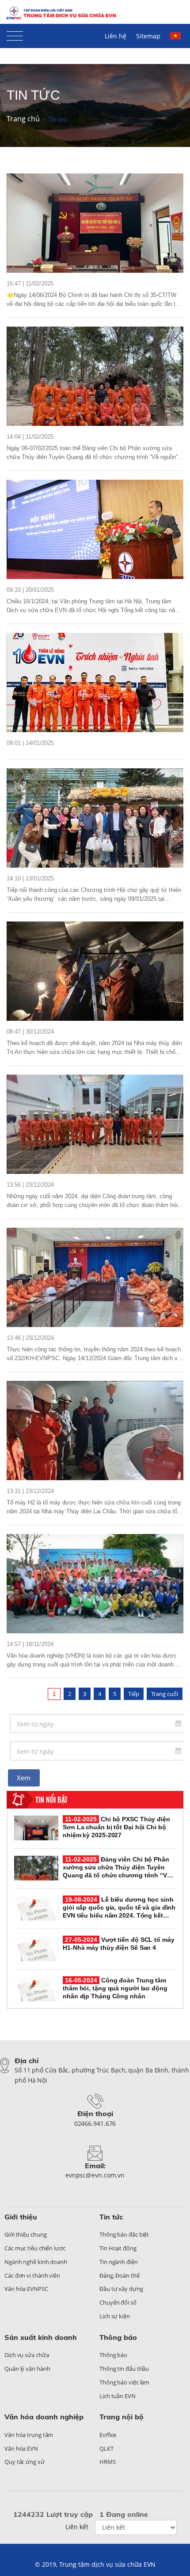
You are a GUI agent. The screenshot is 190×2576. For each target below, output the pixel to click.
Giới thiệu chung (25, 2234)
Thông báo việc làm (124, 2382)
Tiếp (134, 1694)
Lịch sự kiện (115, 2316)
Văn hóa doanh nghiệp (44, 2417)
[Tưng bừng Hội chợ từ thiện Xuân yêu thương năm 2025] (95, 818)
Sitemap (148, 36)
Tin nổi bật (51, 1800)
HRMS (108, 2462)
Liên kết (77, 2527)
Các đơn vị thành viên (32, 2275)
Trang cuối (165, 1694)
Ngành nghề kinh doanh (36, 2262)
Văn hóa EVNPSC (26, 2289)
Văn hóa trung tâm (29, 2435)
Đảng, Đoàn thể (120, 2275)
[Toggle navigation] (15, 34)
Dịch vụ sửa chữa (27, 2355)
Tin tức (111, 2217)
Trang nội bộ (122, 2417)
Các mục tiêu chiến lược (35, 2248)
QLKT (106, 2448)
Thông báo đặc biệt (124, 2234)
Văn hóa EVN (21, 2448)
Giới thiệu (21, 2217)
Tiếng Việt (177, 40)
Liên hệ (116, 36)
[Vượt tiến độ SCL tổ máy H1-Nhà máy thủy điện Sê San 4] (36, 1948)
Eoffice (108, 2435)
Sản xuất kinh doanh (41, 2337)
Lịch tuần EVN (118, 2396)
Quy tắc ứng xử (25, 2462)
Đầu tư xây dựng (121, 2289)
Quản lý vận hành (27, 2369)
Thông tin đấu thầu (124, 2369)
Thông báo (118, 2337)
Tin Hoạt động (118, 2248)
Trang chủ (23, 119)
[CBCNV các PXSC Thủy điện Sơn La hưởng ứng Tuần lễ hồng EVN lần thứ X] (95, 683)
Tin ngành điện (119, 2262)
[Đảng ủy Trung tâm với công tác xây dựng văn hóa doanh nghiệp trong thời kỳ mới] (95, 1584)
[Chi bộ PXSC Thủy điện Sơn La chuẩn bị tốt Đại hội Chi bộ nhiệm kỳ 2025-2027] (95, 223)
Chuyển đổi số (118, 2302)
